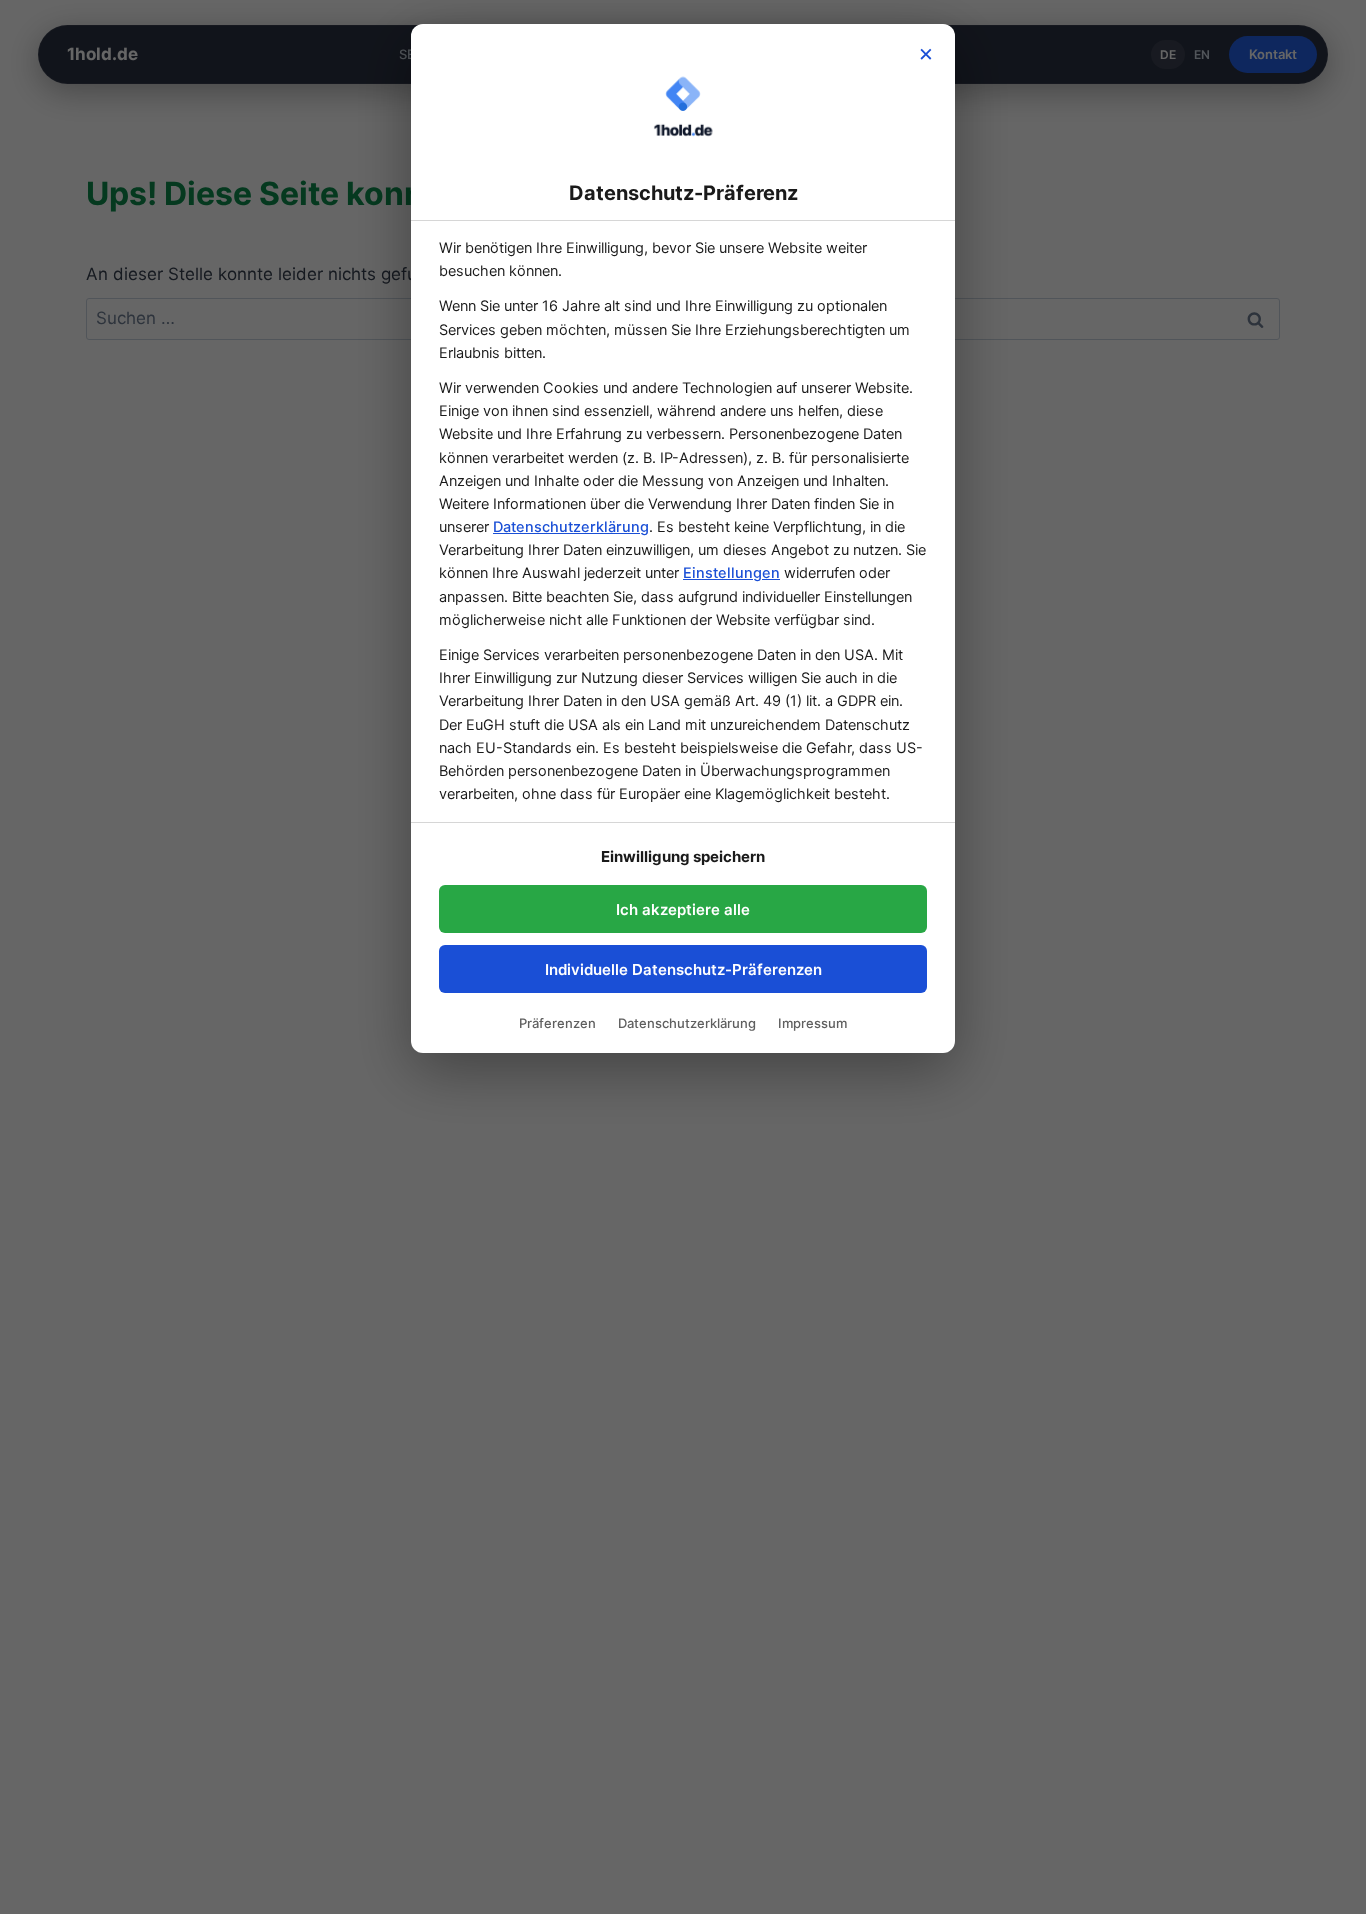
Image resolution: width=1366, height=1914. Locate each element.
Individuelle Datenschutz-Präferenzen (683, 969)
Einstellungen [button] (731, 573)
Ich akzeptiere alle (683, 909)
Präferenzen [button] (557, 1023)
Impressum (812, 1023)
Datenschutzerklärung (571, 527)
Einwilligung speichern (683, 856)
